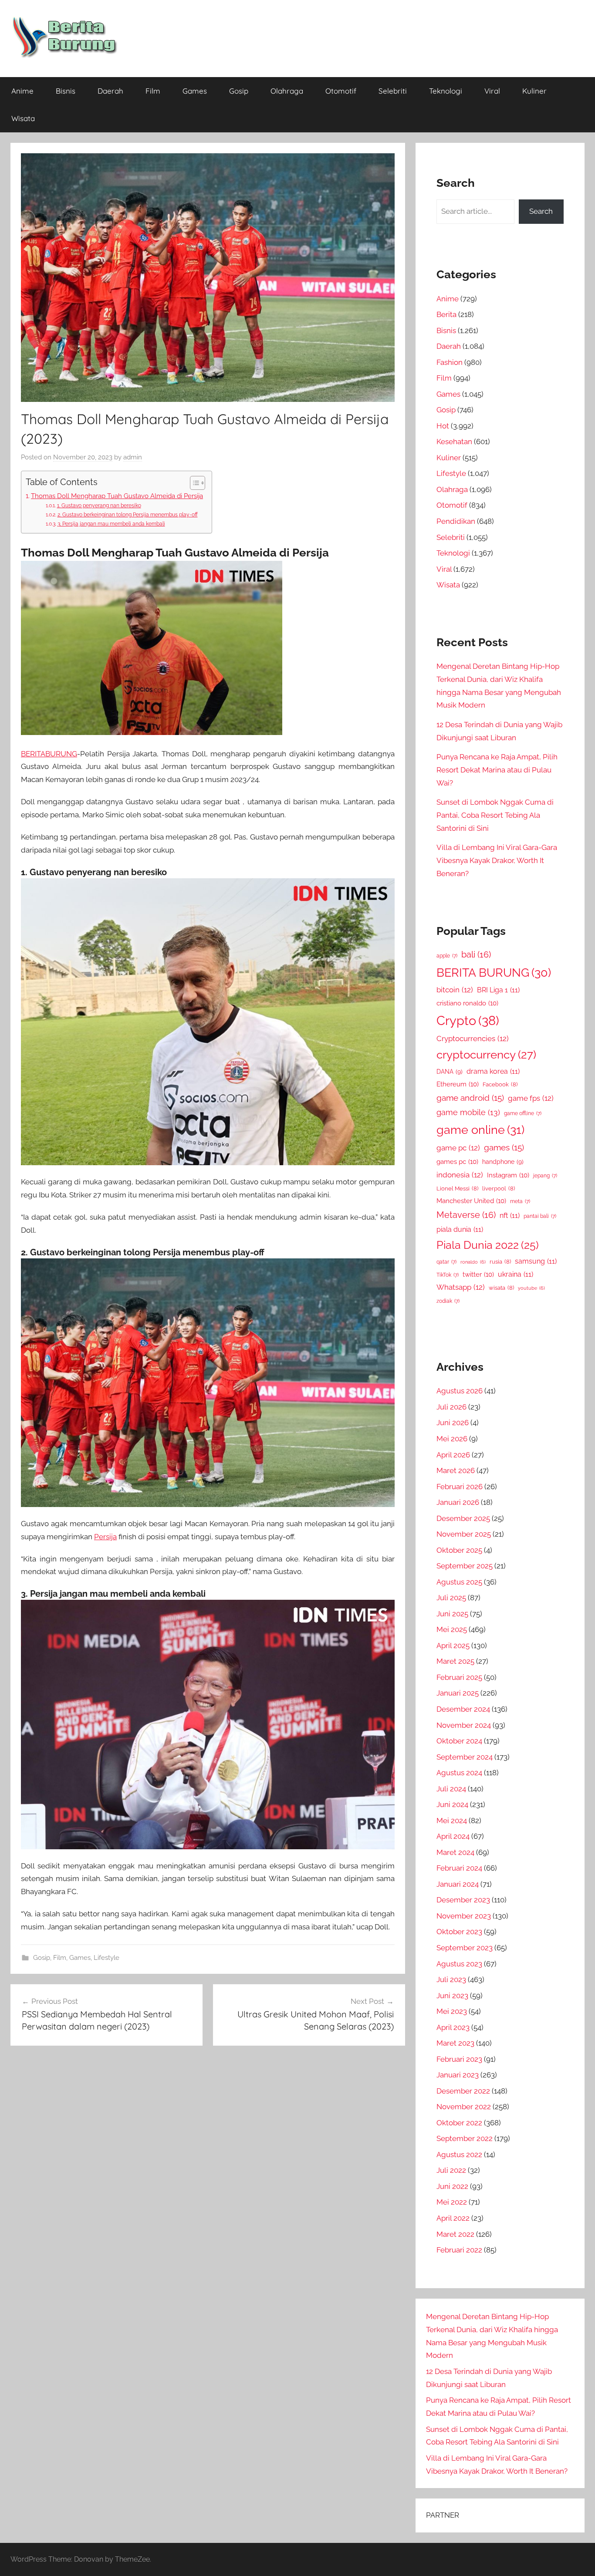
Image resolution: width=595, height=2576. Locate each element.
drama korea (493, 1071)
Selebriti (393, 91)
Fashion (450, 362)
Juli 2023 (451, 1979)
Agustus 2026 (460, 1391)
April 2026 (453, 1455)
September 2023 (465, 1948)
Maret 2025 (455, 1661)
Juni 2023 (452, 1996)
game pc (458, 1148)
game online (480, 1130)
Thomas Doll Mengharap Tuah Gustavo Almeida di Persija (117, 496)
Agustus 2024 (459, 1773)
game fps (531, 1098)
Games (195, 91)
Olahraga (287, 91)
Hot (443, 426)
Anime (22, 91)
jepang (545, 1176)
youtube (531, 1288)
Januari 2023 (458, 2075)
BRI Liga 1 (498, 990)
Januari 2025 (458, 1693)
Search (541, 211)
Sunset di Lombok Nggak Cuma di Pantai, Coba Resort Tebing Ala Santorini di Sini (495, 815)
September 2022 (465, 2138)
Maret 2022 (455, 2234)
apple (447, 956)
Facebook (500, 1084)
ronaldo (473, 1262)
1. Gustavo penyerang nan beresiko (99, 505)
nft (510, 1216)
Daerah (110, 91)
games (504, 1148)
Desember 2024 (463, 1709)
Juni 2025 (452, 1614)
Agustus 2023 (459, 1964)
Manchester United (471, 1201)
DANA (450, 1071)
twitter (478, 1274)
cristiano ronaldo (467, 1003)
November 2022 (464, 2107)
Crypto (468, 1020)
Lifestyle (106, 1958)
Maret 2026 (456, 1470)
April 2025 (453, 1645)
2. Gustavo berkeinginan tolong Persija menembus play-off (127, 514)
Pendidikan (456, 521)
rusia (500, 1262)
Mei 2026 (452, 1439)
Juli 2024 (451, 1789)
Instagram (508, 1175)
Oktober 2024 (459, 1741)
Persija (105, 1537)
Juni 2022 (452, 2186)
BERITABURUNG (49, 754)
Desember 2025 (463, 1518)
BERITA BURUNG (494, 973)
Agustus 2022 (459, 2155)
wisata (501, 1288)
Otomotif (341, 91)
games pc (457, 1162)
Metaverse (466, 1215)
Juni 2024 (452, 1804)
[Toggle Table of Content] (193, 483)
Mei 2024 (452, 1821)
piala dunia (460, 1229)
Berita (446, 314)
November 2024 (464, 1725)
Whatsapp (461, 1287)
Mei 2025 (452, 1629)
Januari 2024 (458, 1884)
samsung (536, 1261)
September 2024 (465, 1757)
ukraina (516, 1274)
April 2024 (453, 1836)
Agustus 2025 (459, 1582)
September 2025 (465, 1566)
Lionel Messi (457, 1189)
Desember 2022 (463, 2091)
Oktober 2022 (459, 2123)
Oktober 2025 (459, 1550)
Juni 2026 (453, 1423)
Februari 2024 (459, 1868)
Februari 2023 (459, 2059)
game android (470, 1098)
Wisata (23, 118)
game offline (523, 1113)
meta (520, 1201)
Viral (492, 91)
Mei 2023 (452, 2011)
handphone (503, 1162)
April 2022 (453, 2218)
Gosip (239, 91)
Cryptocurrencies (473, 1038)
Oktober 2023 (459, 1932)
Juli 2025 (451, 1598)
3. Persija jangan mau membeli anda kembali (111, 524)
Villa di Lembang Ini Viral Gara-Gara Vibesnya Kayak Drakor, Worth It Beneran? (497, 860)
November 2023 (464, 1916)
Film (153, 91)
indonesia (460, 1175)
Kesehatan (454, 442)
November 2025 (464, 1534)
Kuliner (534, 91)
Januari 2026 (458, 1502)
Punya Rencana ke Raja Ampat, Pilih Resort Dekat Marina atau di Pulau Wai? (497, 770)
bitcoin (455, 990)
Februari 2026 (460, 1487)
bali (476, 954)
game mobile (468, 1112)
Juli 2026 (451, 1407)
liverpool (499, 1189)
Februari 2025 (459, 1677)
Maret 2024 (455, 1852)
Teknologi (446, 91)
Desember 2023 (463, 1900)
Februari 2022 (459, 2250)
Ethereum (458, 1084)
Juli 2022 (451, 2170)
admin (133, 457)
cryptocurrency (486, 1055)
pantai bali (540, 1216)
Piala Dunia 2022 (488, 1245)
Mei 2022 (452, 2202)
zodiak (448, 1301)
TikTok (448, 1275)
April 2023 (453, 2027)
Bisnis (66, 91)
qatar (446, 1262)
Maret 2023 (455, 2043)
